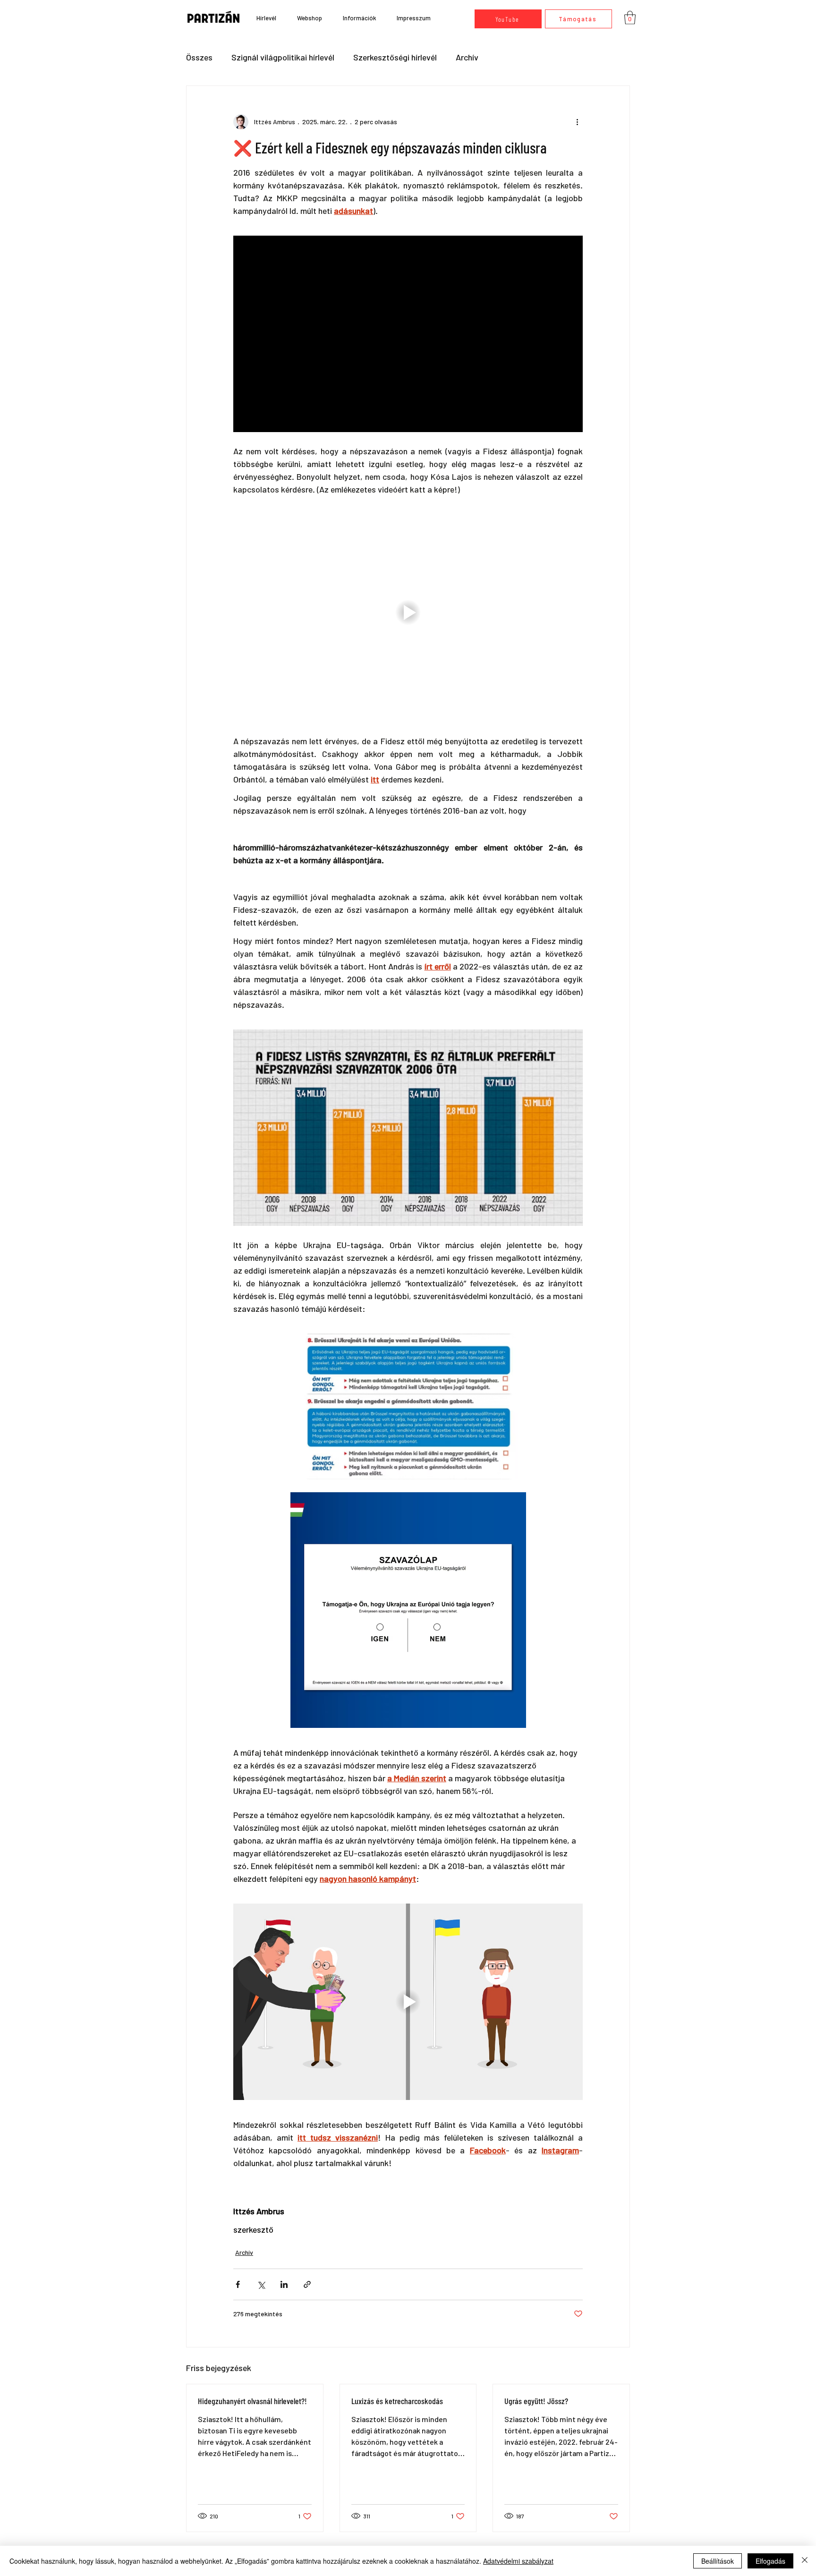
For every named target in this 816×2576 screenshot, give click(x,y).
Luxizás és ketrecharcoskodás (397, 2401)
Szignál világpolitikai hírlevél (283, 57)
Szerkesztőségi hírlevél (395, 57)
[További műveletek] (577, 122)
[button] (359, 18)
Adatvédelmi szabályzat (518, 2561)
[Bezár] (805, 2561)
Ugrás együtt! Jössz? (536, 2401)
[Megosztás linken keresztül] (307, 2284)
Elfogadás (770, 2561)
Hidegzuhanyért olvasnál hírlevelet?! (252, 2401)
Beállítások (718, 2561)
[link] (630, 18)
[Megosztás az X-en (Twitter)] (261, 2284)
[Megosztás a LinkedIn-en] (284, 2284)
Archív (467, 57)
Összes (199, 57)
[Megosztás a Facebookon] (238, 2284)
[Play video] (408, 612)
